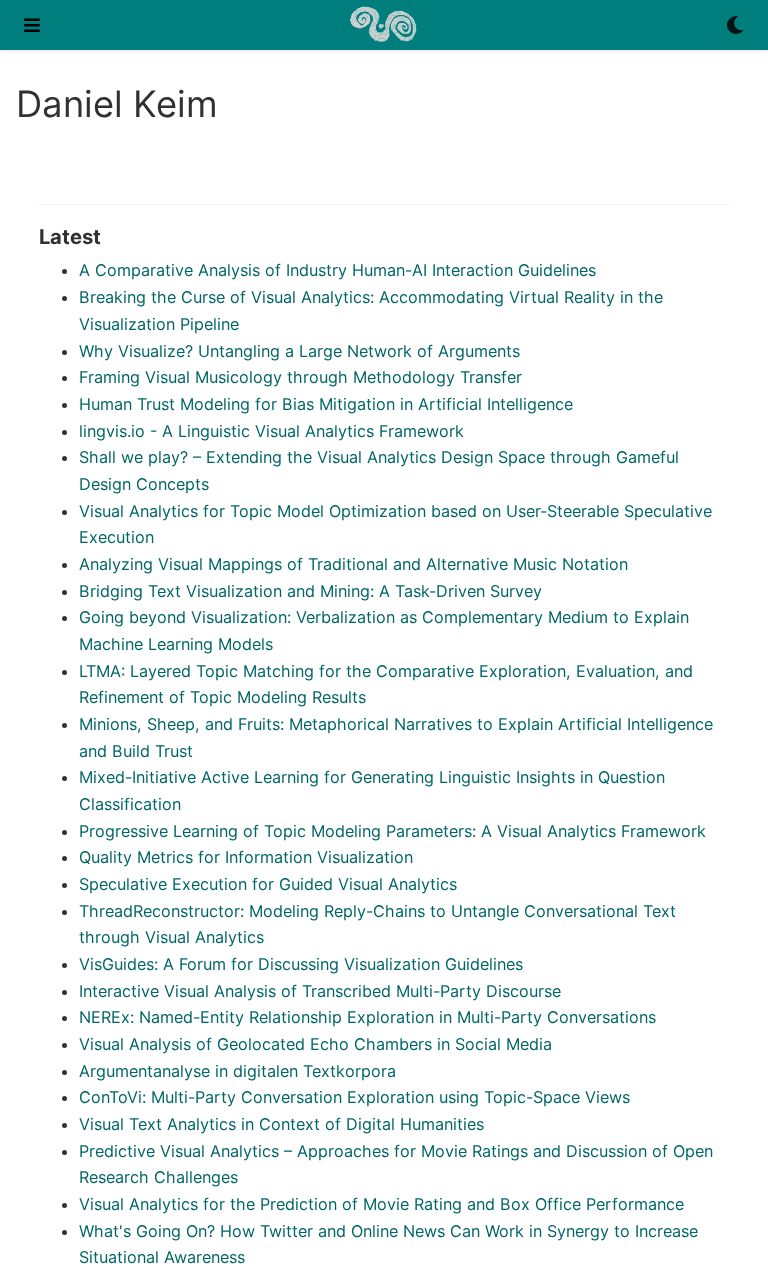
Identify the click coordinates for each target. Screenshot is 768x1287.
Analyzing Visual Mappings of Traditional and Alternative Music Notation (353, 564)
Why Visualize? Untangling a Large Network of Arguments (299, 351)
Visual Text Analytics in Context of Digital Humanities (281, 1124)
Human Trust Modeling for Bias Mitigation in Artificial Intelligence (326, 404)
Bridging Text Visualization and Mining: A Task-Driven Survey (310, 591)
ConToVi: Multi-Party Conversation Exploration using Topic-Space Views (354, 1097)
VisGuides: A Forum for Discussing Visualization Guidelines (301, 964)
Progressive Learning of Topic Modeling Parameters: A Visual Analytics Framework (392, 831)
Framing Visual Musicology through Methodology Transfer (300, 377)
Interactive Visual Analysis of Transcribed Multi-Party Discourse (320, 991)
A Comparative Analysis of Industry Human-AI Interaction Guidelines (337, 270)
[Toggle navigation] (32, 25)
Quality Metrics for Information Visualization (246, 857)
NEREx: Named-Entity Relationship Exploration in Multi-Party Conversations (367, 1017)
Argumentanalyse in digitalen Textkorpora (237, 1071)
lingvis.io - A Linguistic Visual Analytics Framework (271, 431)
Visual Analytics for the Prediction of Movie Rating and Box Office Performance (381, 1204)
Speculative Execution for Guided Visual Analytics (268, 884)
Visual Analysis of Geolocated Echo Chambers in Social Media (315, 1044)
